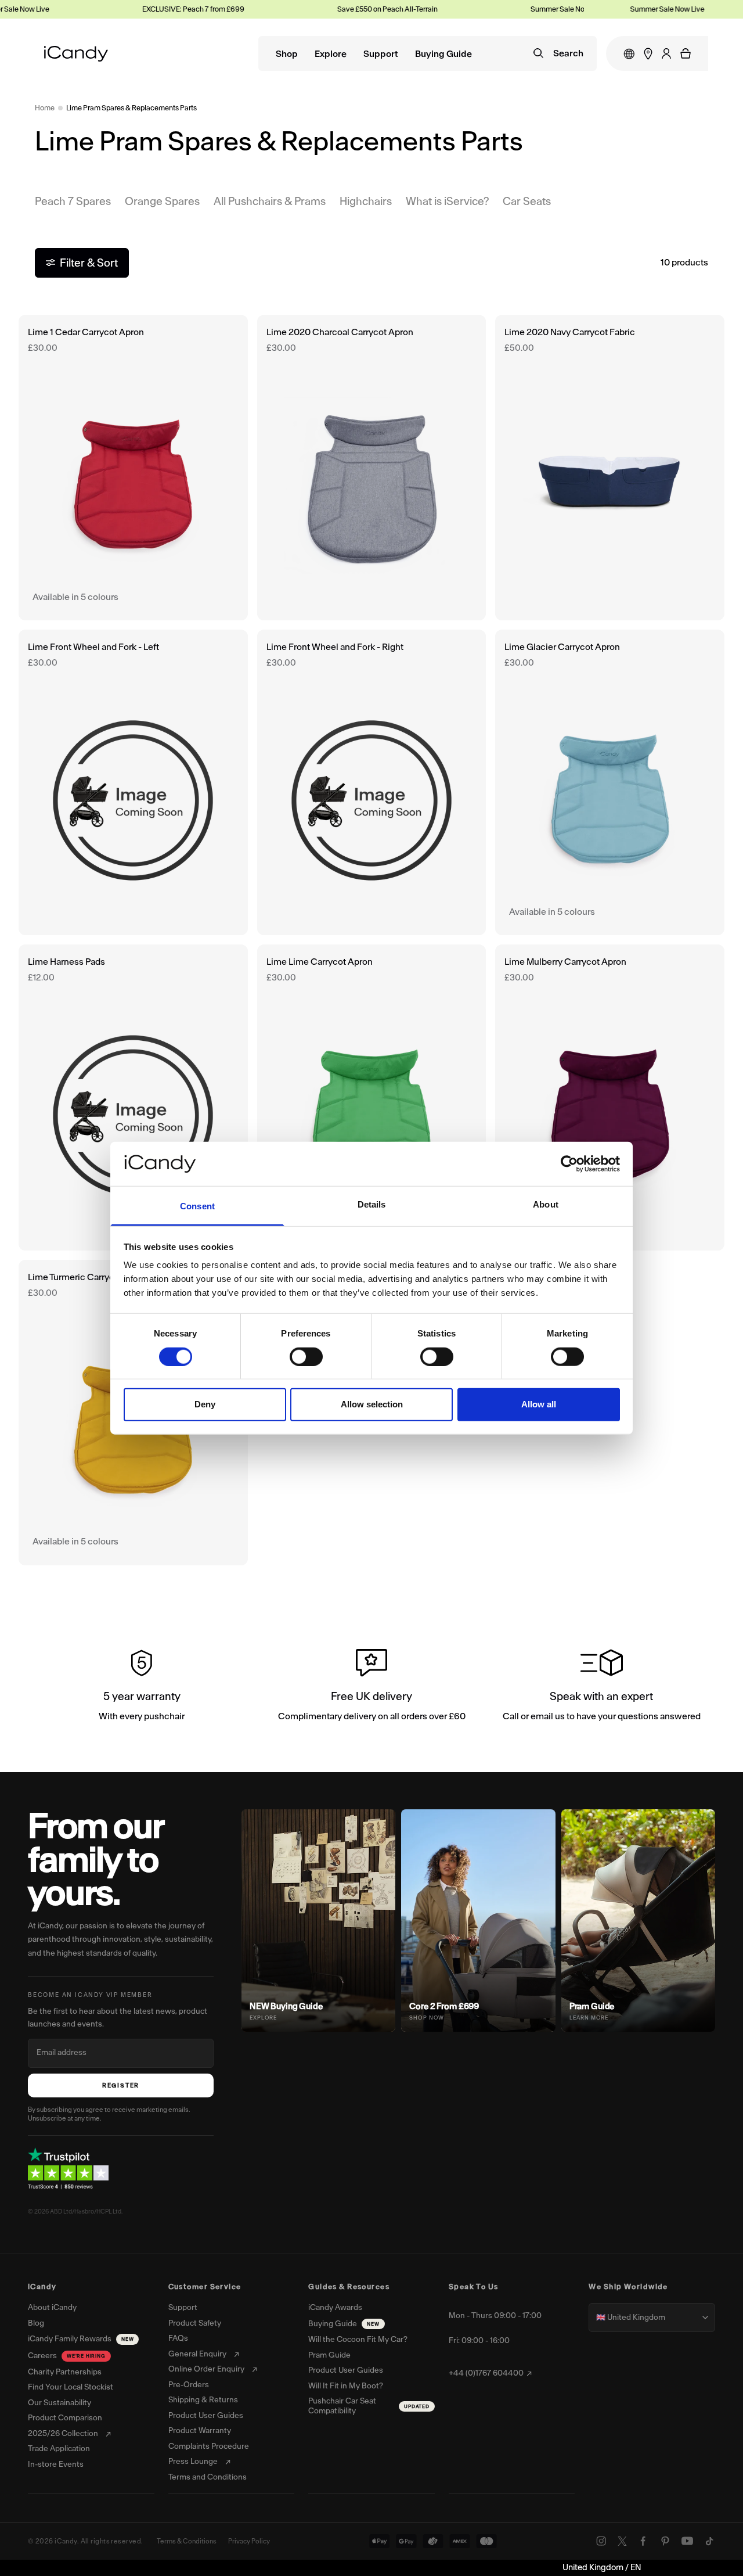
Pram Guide (329, 2355)
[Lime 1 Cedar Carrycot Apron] (133, 468)
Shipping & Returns (203, 2400)
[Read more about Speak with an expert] (601, 1687)
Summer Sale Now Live (542, 9)
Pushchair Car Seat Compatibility (369, 2406)
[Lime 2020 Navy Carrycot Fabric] (610, 468)
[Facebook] (643, 2541)
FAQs (178, 2338)
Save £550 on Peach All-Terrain (361, 9)
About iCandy (52, 2308)
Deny (205, 1404)
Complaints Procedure (209, 2446)
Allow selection (372, 1404)
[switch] (306, 1356)
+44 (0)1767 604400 (486, 2373)
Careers (67, 2356)
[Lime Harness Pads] (133, 1097)
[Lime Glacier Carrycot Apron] (610, 782)
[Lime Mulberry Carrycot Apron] (610, 1097)
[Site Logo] (76, 54)
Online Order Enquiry (206, 2369)
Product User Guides (206, 2416)
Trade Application (59, 2449)
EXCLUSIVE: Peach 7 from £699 (167, 9)
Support (381, 54)
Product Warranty (200, 2431)
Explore (331, 54)
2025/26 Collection (63, 2434)
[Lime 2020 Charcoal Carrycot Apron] (372, 468)
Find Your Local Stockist (71, 2387)
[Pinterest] (665, 2541)
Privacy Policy (249, 2541)
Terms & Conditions (187, 2541)
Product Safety (195, 2323)
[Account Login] (666, 53)
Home (45, 108)
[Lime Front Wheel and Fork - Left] (133, 782)
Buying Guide (443, 54)
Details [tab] (372, 1204)
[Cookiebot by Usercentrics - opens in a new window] (569, 1164)
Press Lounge (193, 2462)
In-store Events (56, 2464)
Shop (287, 54)
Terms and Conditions (208, 2477)
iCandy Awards (335, 2308)
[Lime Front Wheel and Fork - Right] (372, 782)
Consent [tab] (197, 1206)
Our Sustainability (59, 2403)
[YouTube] (687, 2541)
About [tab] (546, 1204)
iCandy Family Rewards (81, 2339)
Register (121, 2085)
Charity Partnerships (65, 2372)
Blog (36, 2323)
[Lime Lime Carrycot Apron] (372, 1097)
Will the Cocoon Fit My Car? (358, 2340)
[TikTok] (709, 2541)
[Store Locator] (648, 54)
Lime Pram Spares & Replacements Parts (131, 108)
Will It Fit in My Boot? (346, 2386)
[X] (622, 2541)
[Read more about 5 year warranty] (142, 1687)
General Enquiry (197, 2354)
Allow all (539, 1404)
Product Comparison (65, 2418)
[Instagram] (601, 2541)
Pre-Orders (189, 2385)
